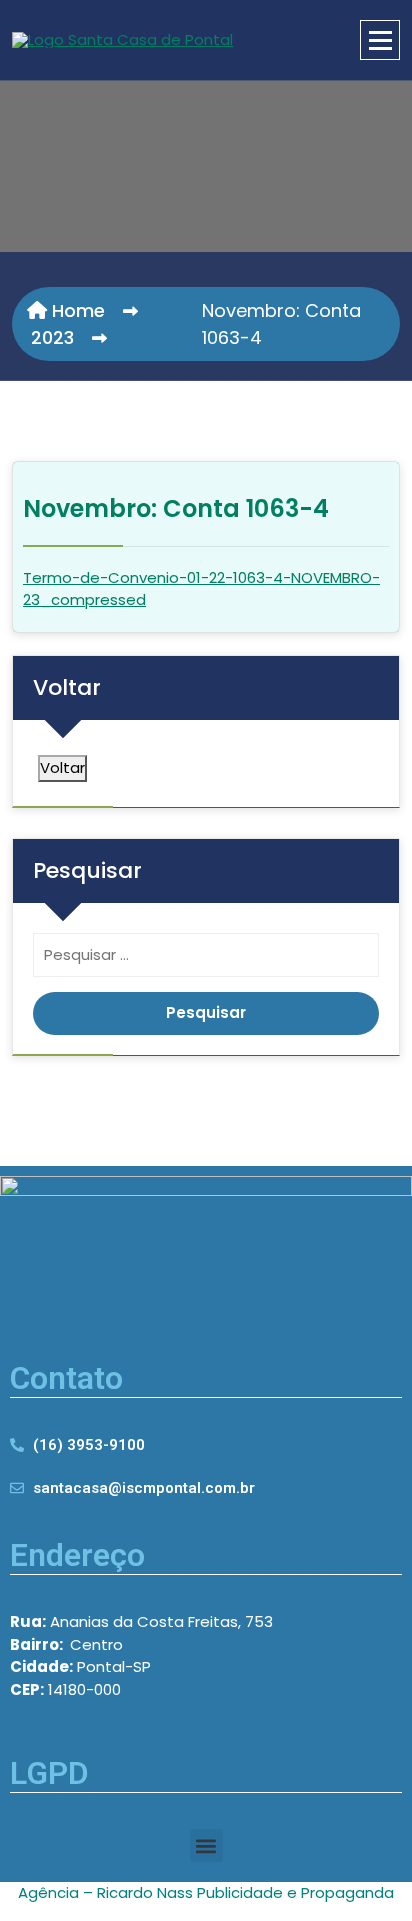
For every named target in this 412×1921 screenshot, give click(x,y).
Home (76, 310)
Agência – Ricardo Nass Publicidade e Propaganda (206, 1892)
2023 (52, 337)
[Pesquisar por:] (206, 960)
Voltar (62, 767)
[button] (206, 1845)
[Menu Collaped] (380, 40)
